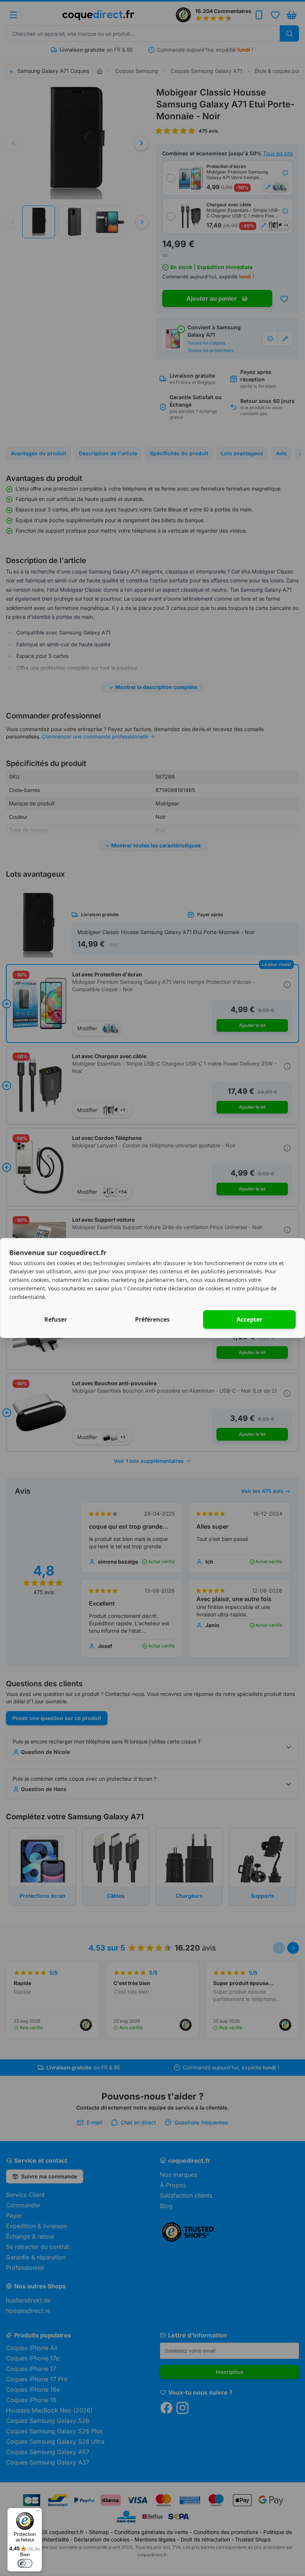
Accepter (249, 1319)
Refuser (56, 1319)
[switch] (25, 2563)
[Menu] (38, 2512)
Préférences (152, 1319)
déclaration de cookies (196, 1288)
